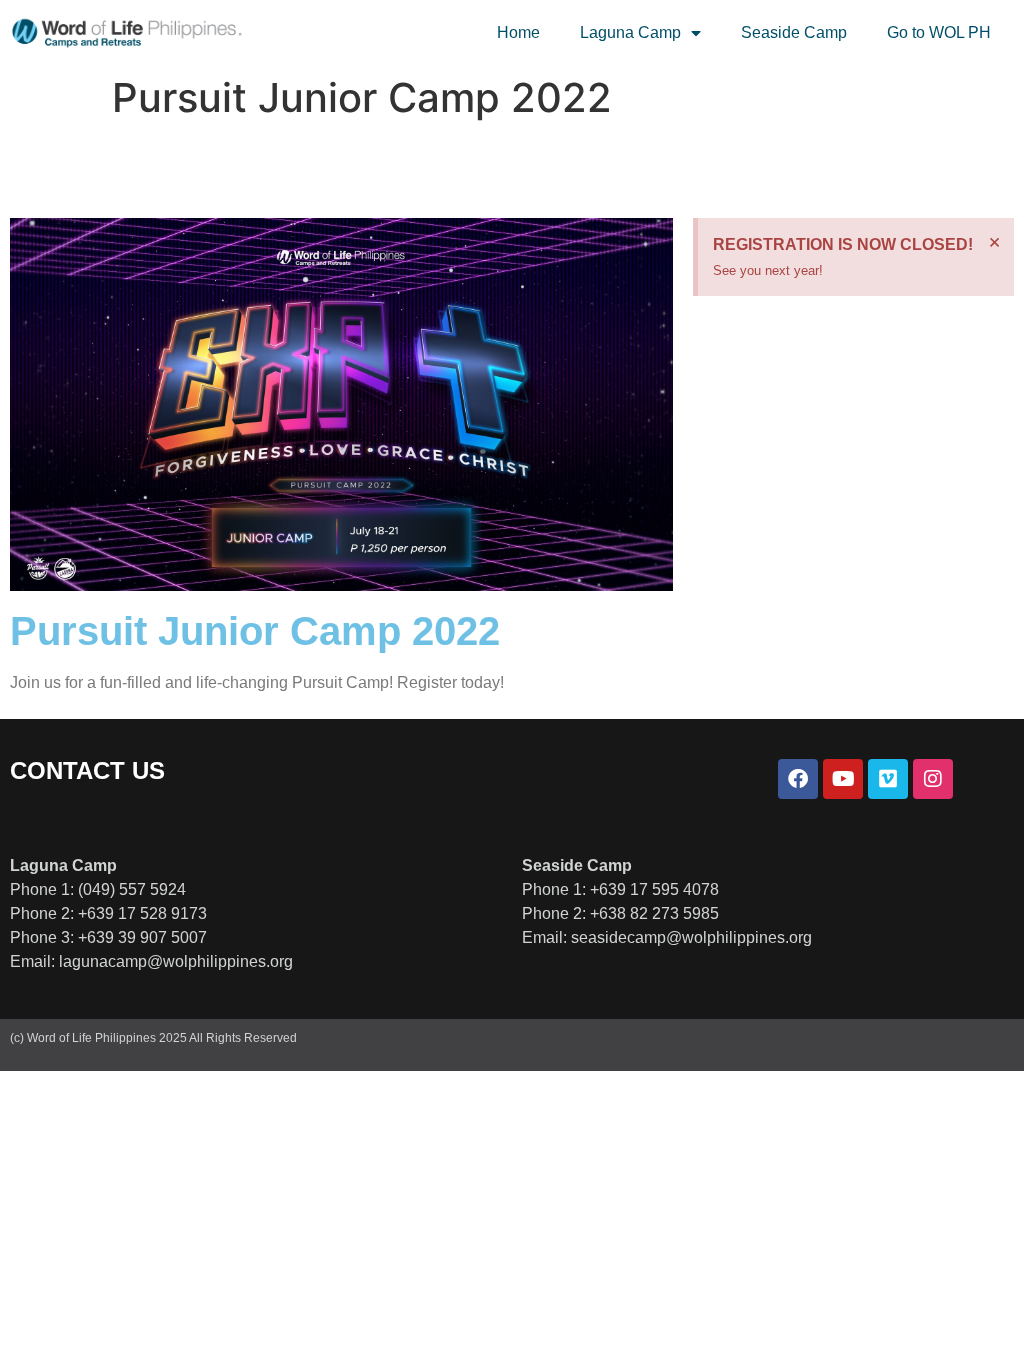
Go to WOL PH (939, 32)
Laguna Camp (630, 32)
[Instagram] (933, 779)
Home (518, 32)
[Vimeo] (888, 779)
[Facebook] (798, 779)
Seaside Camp (794, 32)
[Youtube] (843, 779)
